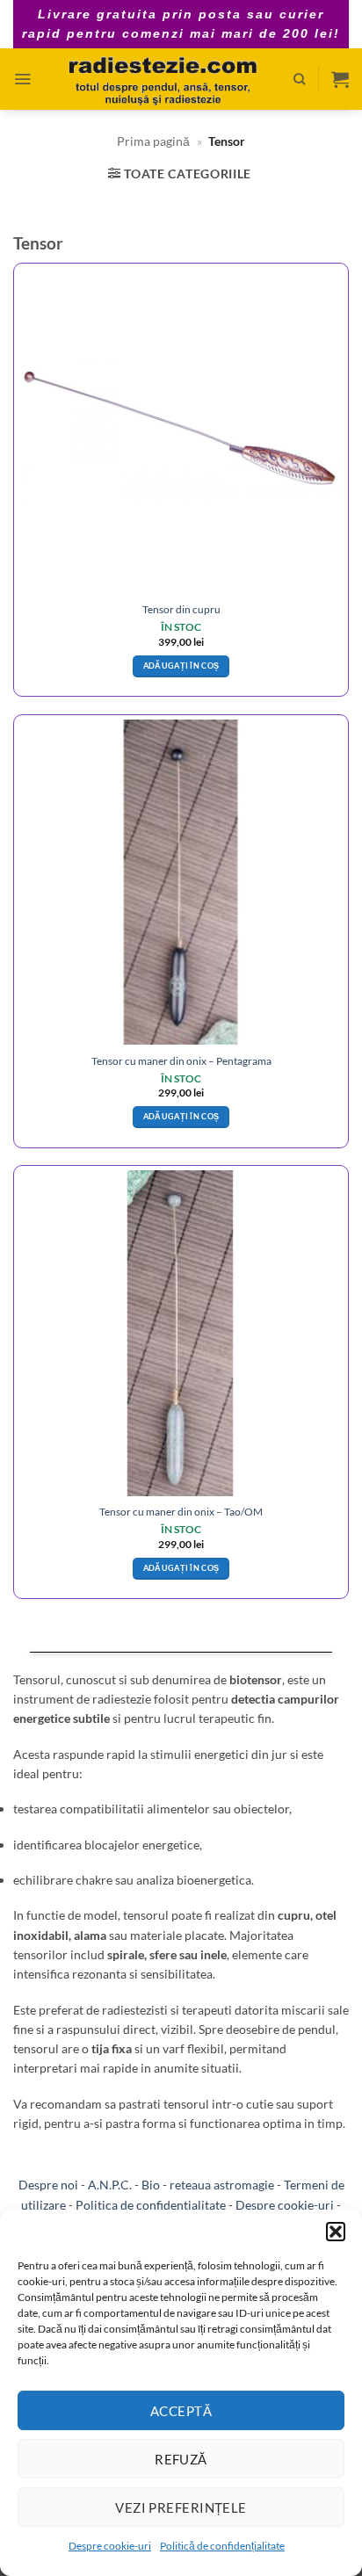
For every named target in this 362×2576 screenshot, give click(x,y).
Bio (151, 2185)
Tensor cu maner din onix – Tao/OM (181, 1512)
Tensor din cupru (181, 609)
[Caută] (299, 79)
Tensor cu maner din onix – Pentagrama (181, 1061)
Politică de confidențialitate (222, 2546)
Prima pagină (153, 141)
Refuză (181, 2459)
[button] (336, 2232)
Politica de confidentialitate (151, 2205)
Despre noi (48, 2185)
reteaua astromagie (222, 2185)
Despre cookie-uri (110, 2546)
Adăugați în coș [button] (181, 666)
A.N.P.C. (110, 2185)
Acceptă (181, 2411)
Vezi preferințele (181, 2507)
